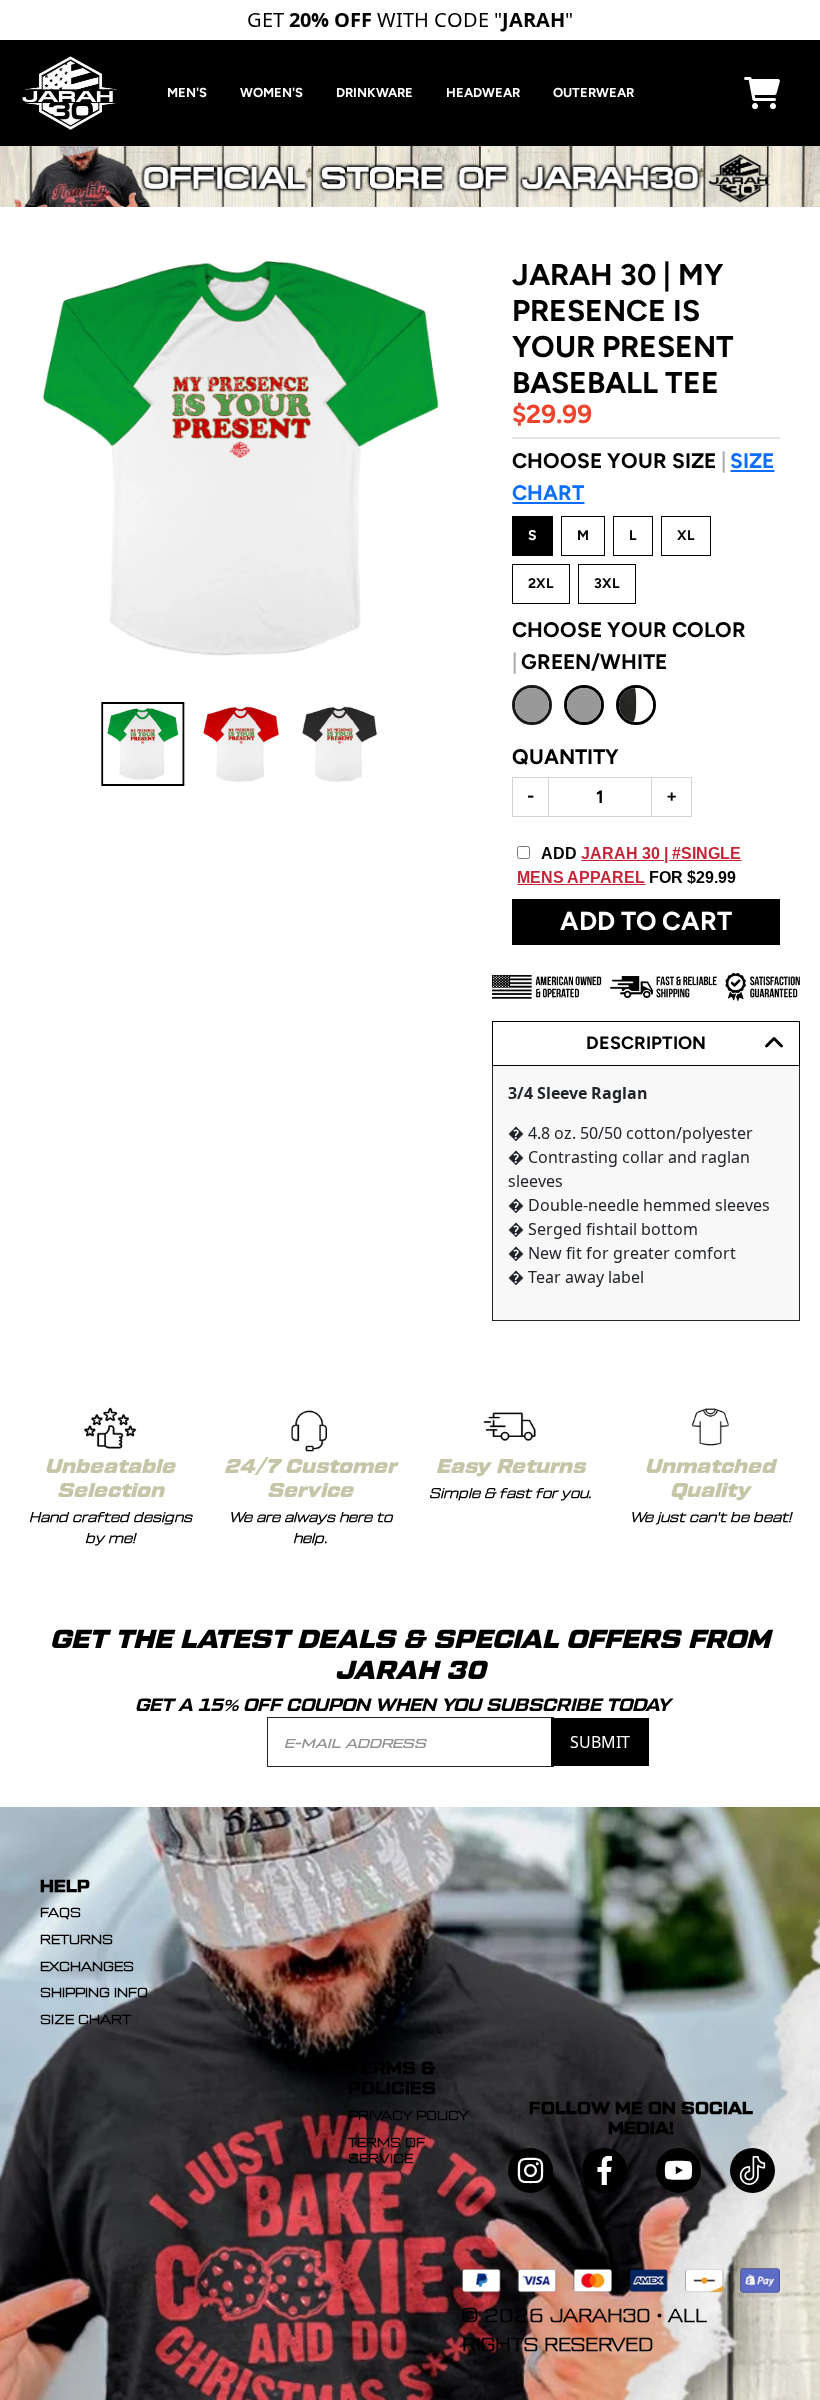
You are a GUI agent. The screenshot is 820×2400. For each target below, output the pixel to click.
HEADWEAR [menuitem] (483, 92)
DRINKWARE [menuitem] (374, 92)
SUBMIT (600, 1742)
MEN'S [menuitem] (187, 92)
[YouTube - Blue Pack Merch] (678, 2170)
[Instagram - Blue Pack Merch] (530, 2170)
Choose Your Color (629, 645)
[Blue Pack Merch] (410, 156)
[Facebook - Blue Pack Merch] (604, 2170)
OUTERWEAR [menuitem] (593, 92)
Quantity (565, 756)
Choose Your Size (643, 476)
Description (646, 1043)
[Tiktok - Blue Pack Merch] (752, 2170)
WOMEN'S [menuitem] (271, 92)
